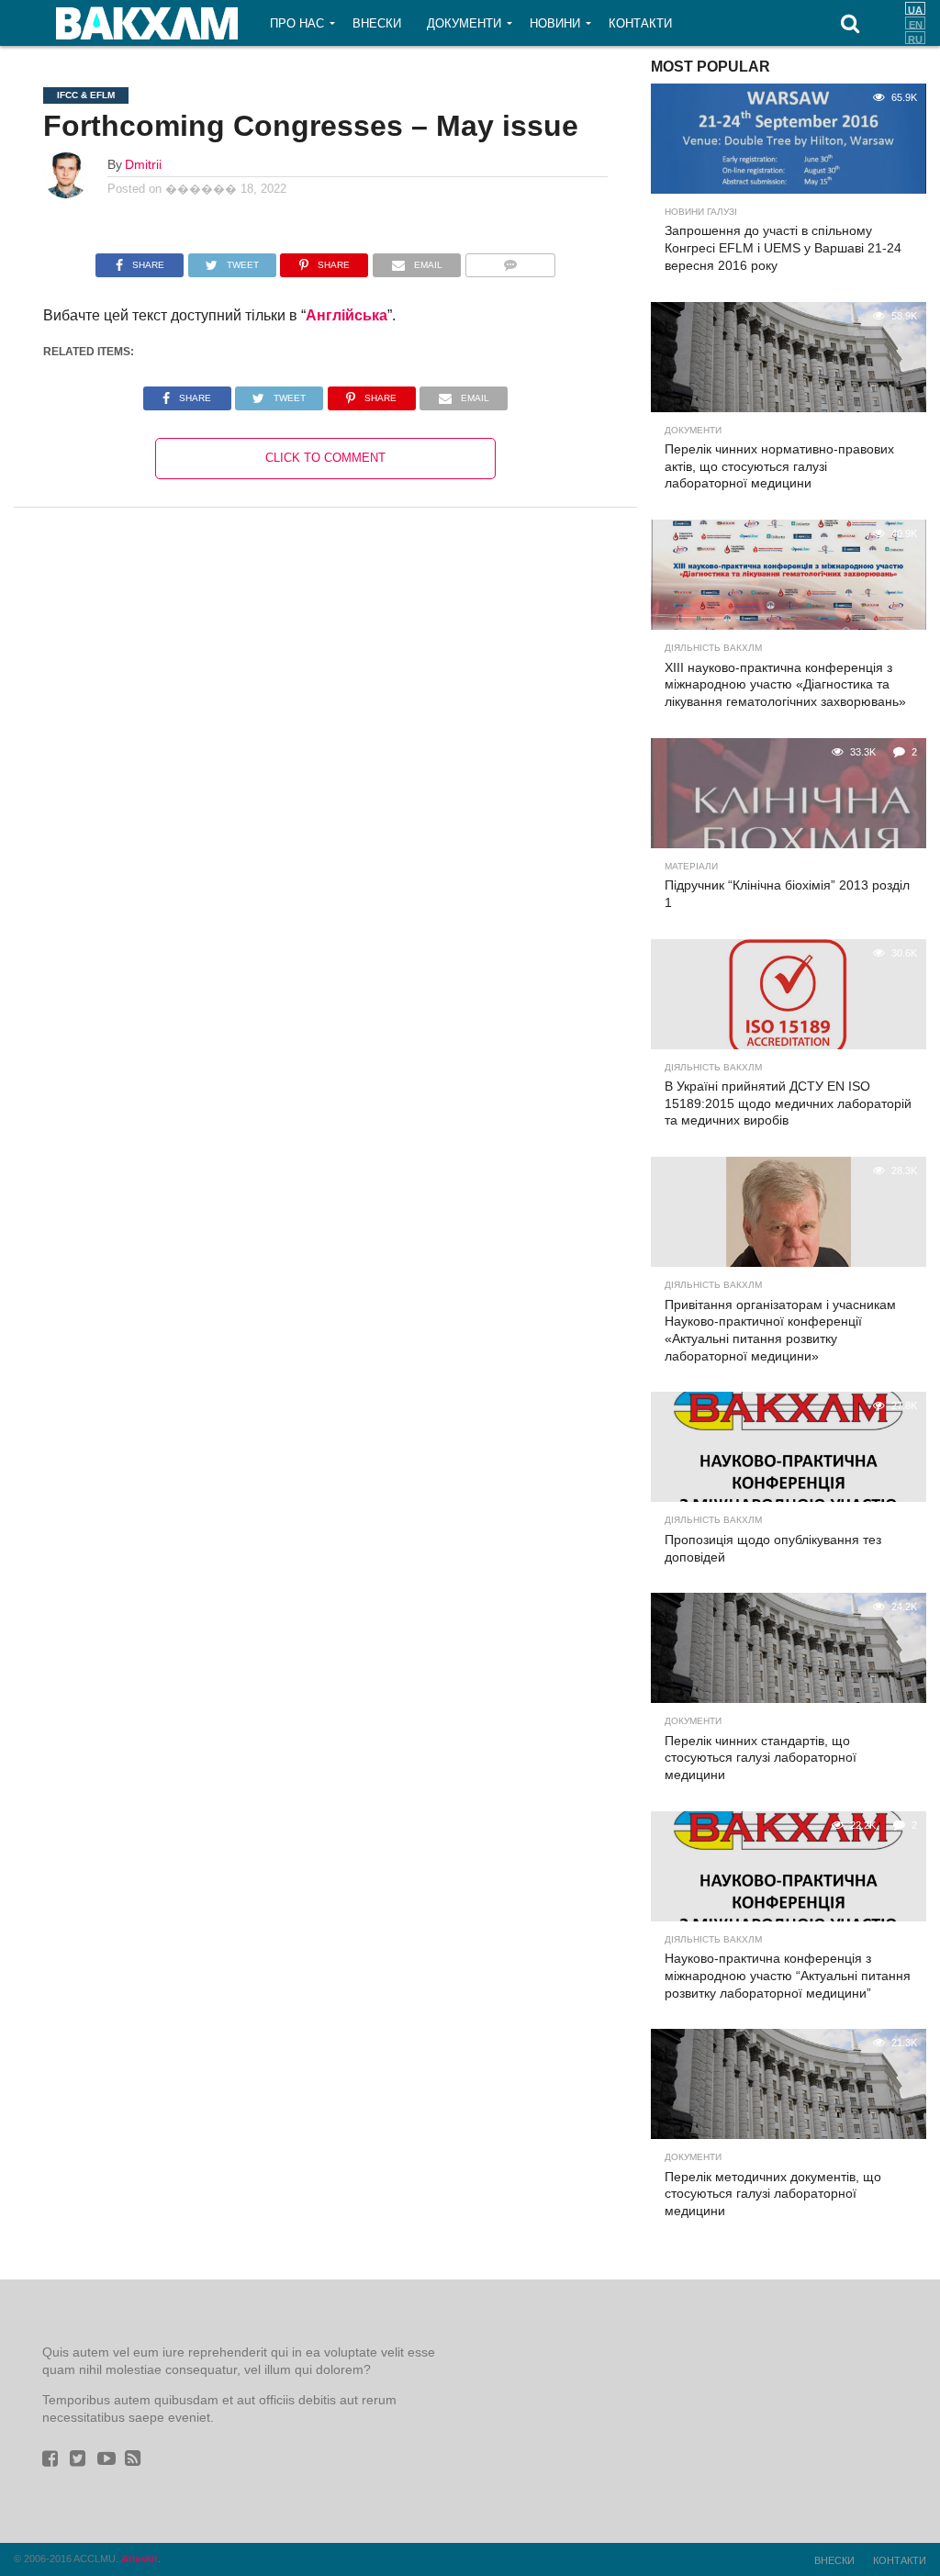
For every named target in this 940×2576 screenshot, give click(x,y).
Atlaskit (140, 2559)
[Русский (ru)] (915, 38)
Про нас (297, 23)
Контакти (640, 23)
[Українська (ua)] (915, 8)
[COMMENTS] (510, 260)
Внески (377, 23)
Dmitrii (143, 164)
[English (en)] (915, 23)
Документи (464, 23)
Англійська (347, 315)
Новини (555, 23)
